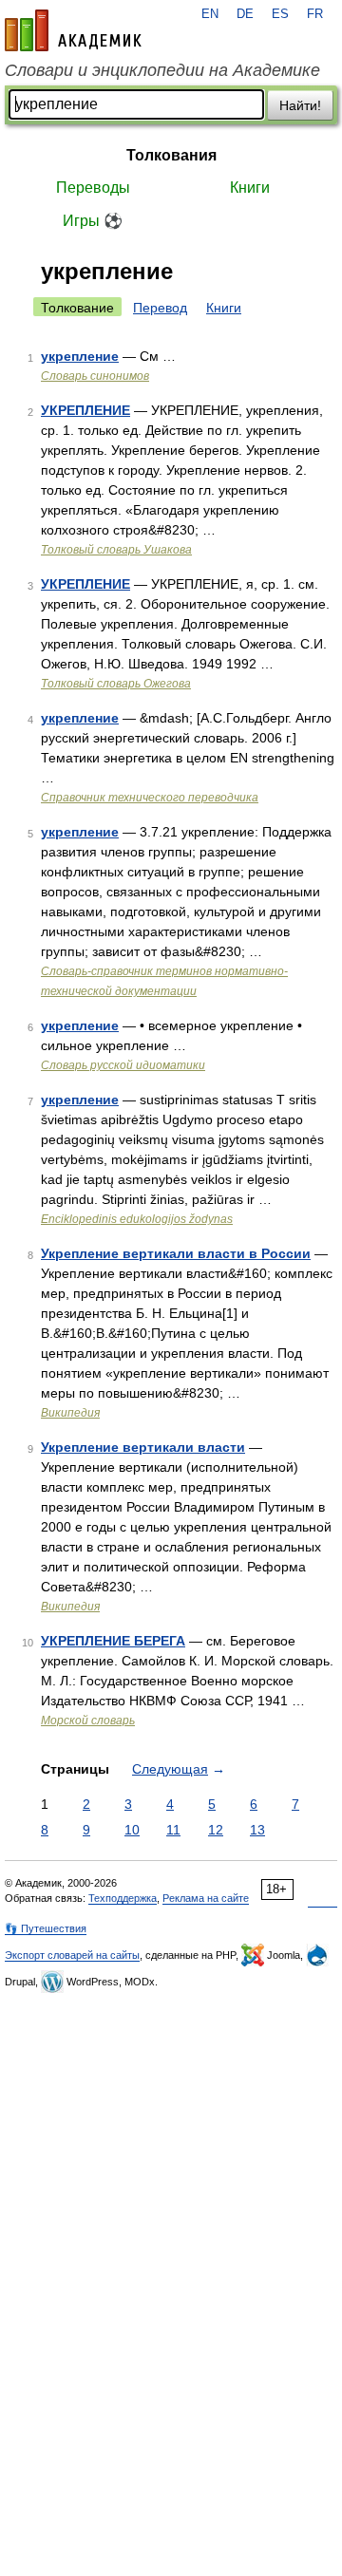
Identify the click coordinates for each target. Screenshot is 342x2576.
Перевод (160, 308)
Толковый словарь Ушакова (116, 550)
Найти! (300, 105)
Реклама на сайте (206, 1898)
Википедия (70, 1413)
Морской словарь (88, 1720)
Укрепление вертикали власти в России (176, 1253)
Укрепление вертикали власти (143, 1447)
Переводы (93, 188)
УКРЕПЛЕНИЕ (85, 410)
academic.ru (73, 30)
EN (210, 14)
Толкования (171, 155)
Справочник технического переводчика (150, 798)
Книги (250, 188)
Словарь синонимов (95, 376)
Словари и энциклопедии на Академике (162, 70)
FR (315, 14)
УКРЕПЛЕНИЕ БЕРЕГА (113, 1641)
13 (257, 1830)
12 (216, 1830)
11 (173, 1830)
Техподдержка (123, 1898)
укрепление (80, 356)
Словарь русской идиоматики (123, 1065)
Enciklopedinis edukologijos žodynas (137, 1219)
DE (245, 14)
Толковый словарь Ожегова (116, 684)
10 (132, 1830)
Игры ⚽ (93, 221)
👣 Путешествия (46, 1928)
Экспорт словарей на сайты (72, 1955)
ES (280, 14)
